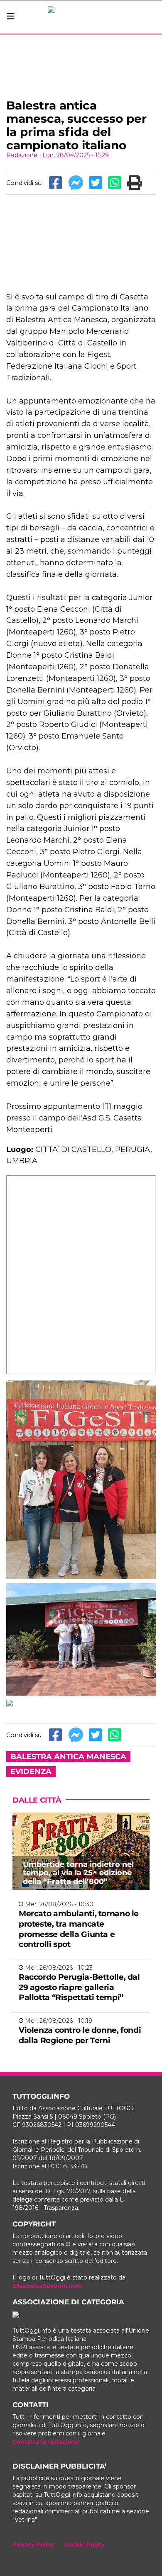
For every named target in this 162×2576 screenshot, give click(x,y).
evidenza (31, 1772)
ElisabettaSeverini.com (47, 2286)
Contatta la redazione (46, 2442)
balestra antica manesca (68, 1757)
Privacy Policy (33, 2544)
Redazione (22, 155)
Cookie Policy (84, 2544)
